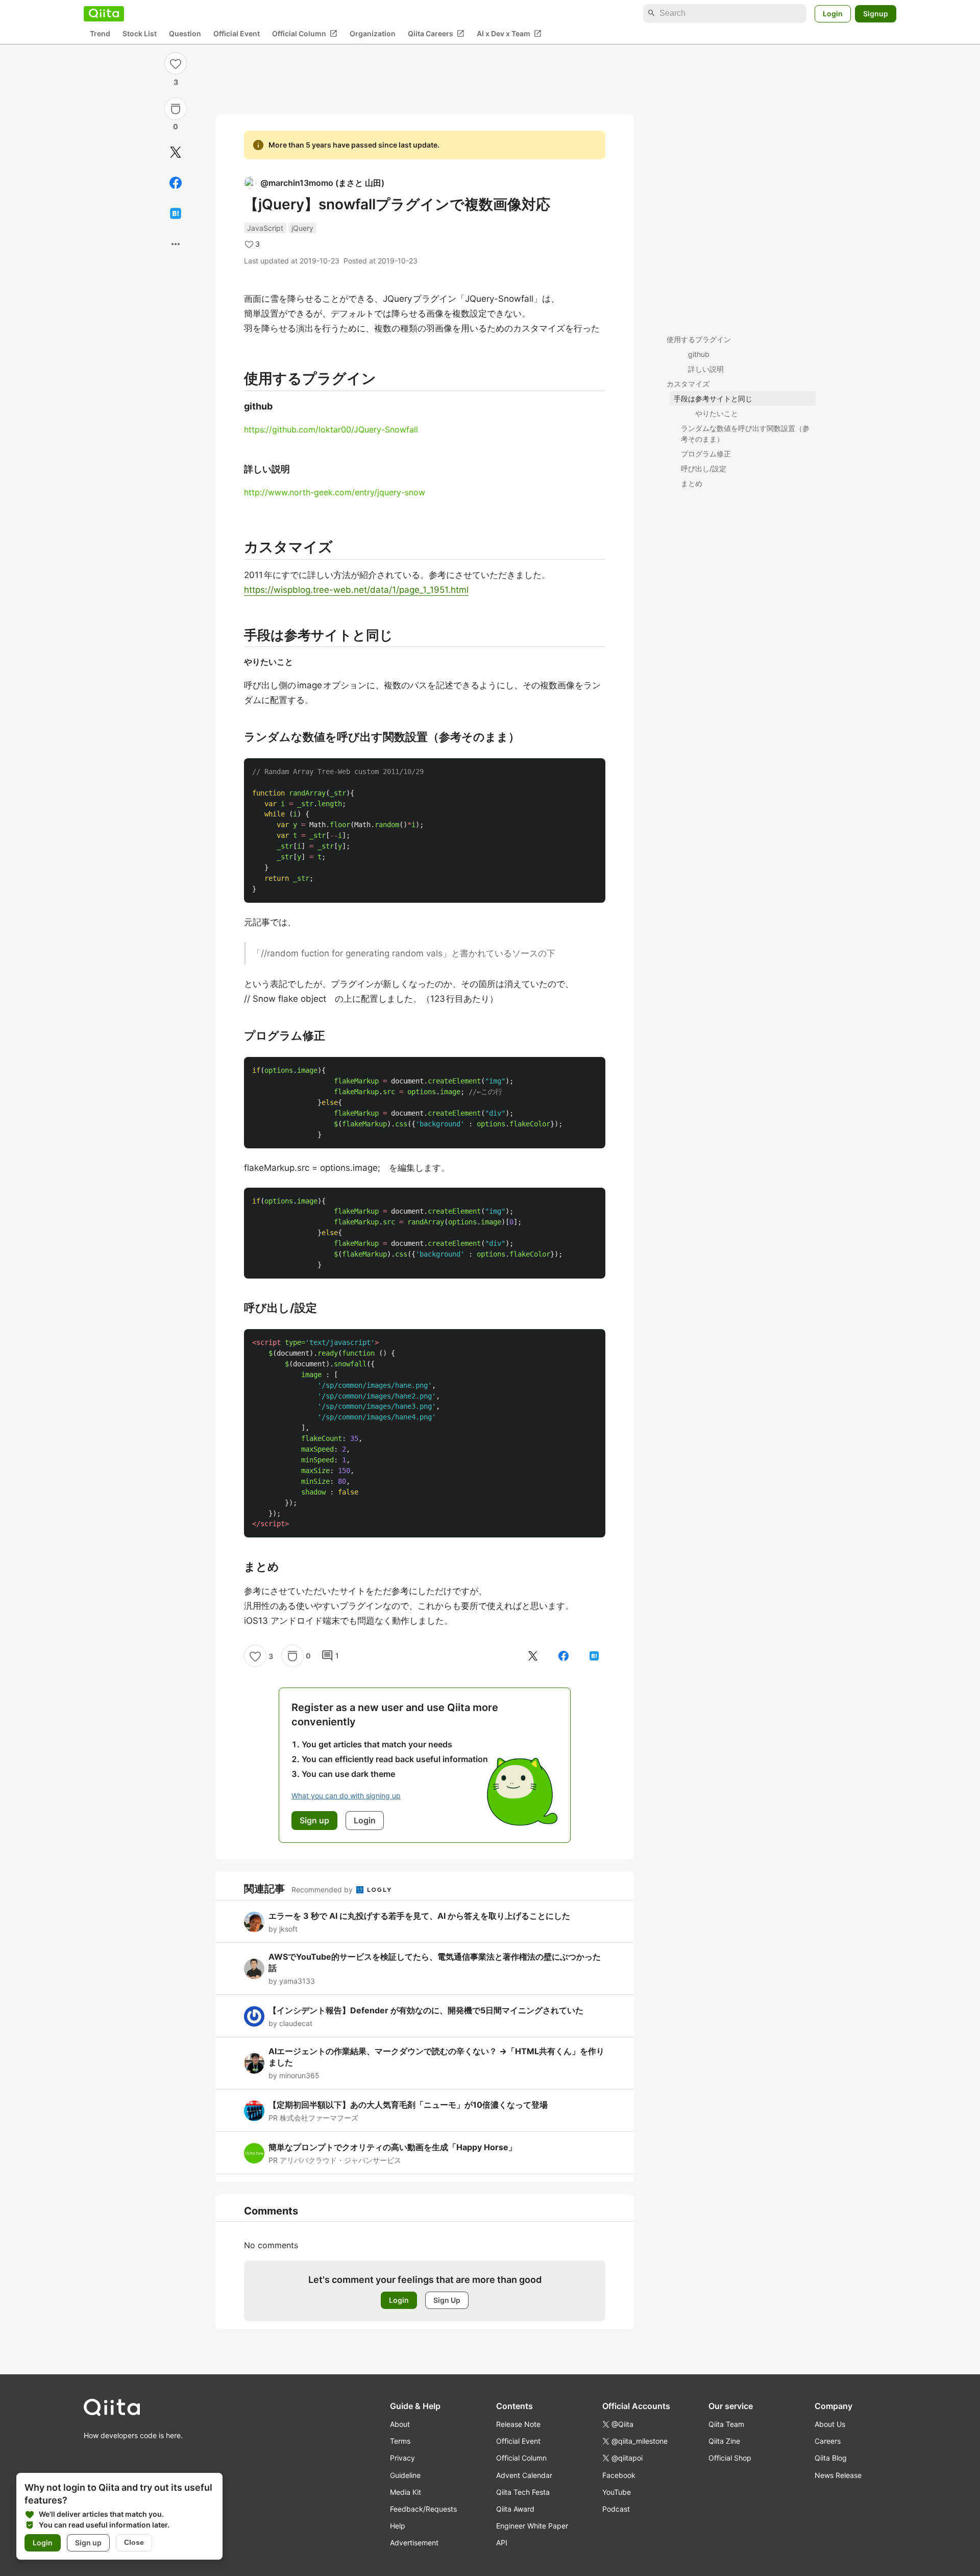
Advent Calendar (524, 2475)
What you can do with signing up (346, 1796)
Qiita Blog (831, 2458)
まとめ (692, 483)
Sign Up (447, 2300)
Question (185, 33)
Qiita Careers (436, 33)
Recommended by (323, 1889)
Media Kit (406, 2492)
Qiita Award (515, 2509)
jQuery (302, 228)
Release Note (518, 2424)
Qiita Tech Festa (523, 2492)
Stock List (140, 33)
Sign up (88, 2543)
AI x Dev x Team (509, 33)
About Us (830, 2424)
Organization (373, 33)
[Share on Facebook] (176, 183)
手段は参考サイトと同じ (713, 399)
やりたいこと (717, 413)
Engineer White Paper (532, 2526)
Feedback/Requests (423, 2509)
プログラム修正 (706, 454)
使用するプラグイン (699, 339)
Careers (828, 2441)
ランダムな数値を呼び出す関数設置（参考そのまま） (745, 434)
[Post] (176, 152)
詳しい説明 (706, 369)
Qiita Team (726, 2424)
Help (398, 2526)
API (502, 2543)
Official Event (237, 33)
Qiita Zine (724, 2441)
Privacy (402, 2458)
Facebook (619, 2475)
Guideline (405, 2475)
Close (134, 2542)
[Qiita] (104, 13)
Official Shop (730, 2458)
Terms (400, 2441)
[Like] (176, 63)
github (699, 354)
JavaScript (265, 228)
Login (833, 13)
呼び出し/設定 (704, 468)
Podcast (616, 2509)
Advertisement (414, 2543)
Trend (100, 33)
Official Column (305, 33)
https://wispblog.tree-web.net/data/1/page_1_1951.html (356, 590)
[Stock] (176, 109)
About (400, 2424)
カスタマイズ (688, 384)
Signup (876, 13)
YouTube (617, 2492)
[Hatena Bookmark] (176, 213)
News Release (838, 2475)
